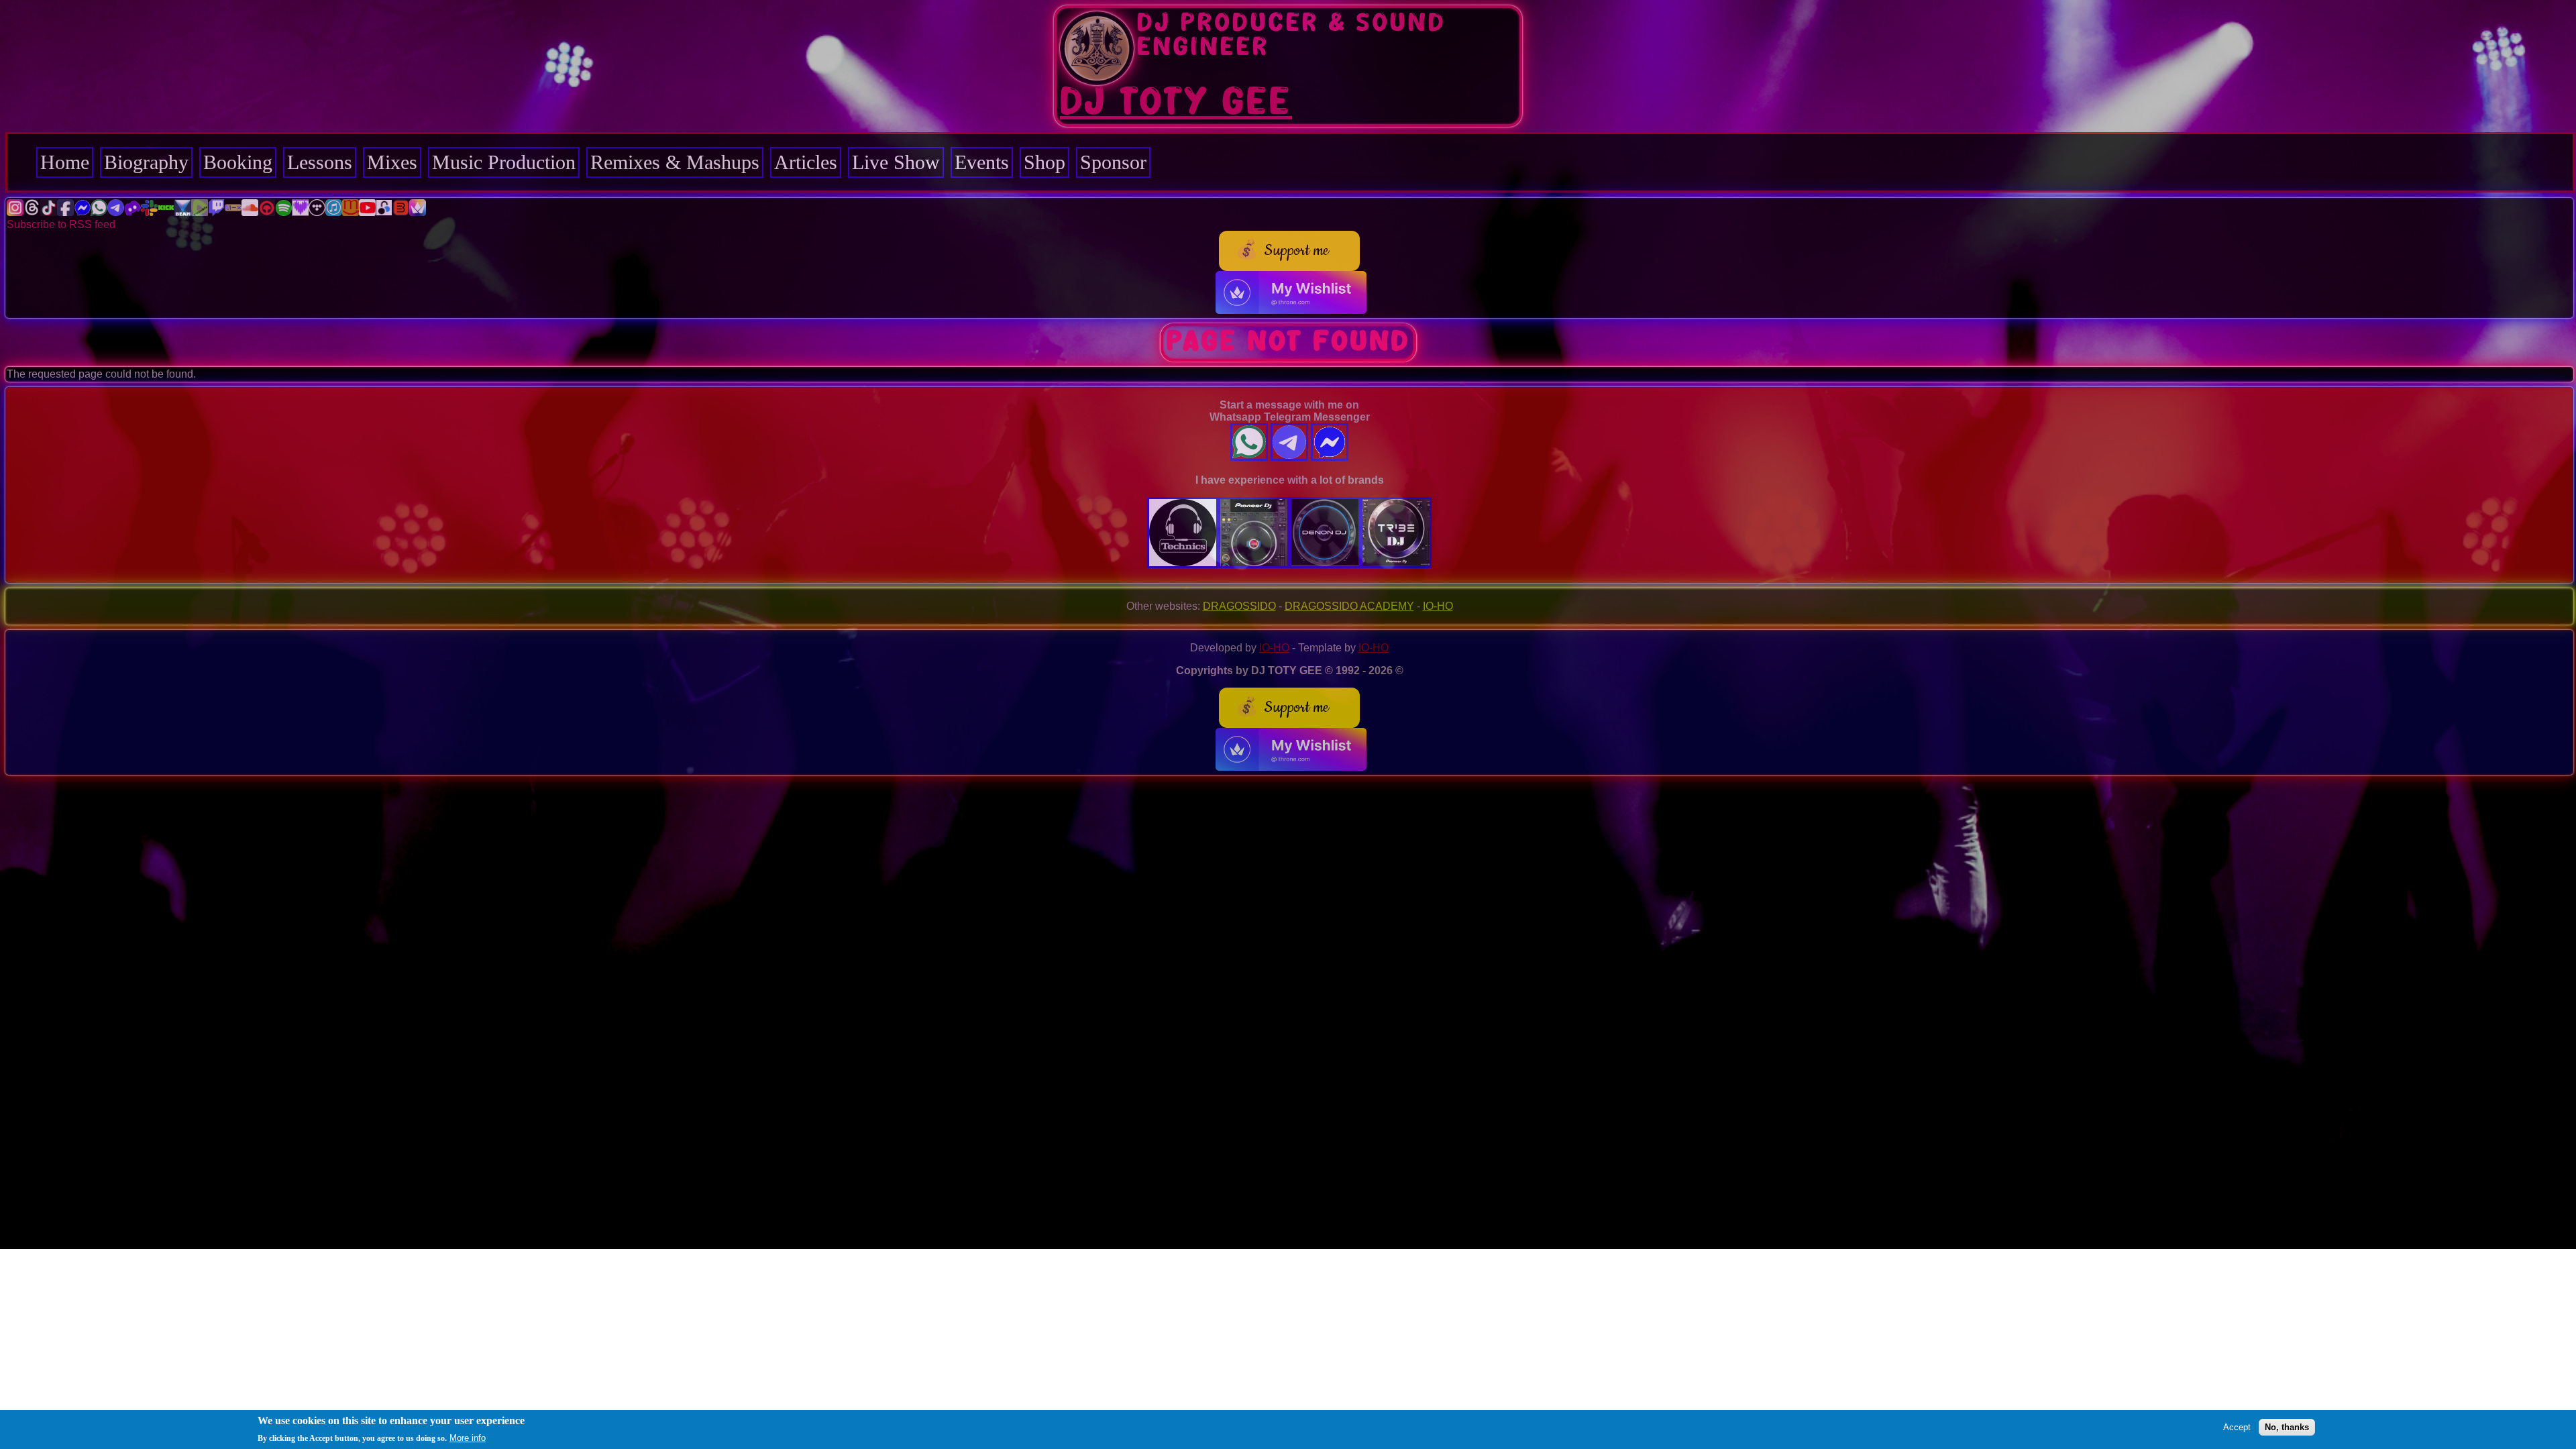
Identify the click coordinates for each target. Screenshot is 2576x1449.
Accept (2237, 1427)
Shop (1044, 162)
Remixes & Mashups (675, 162)
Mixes (392, 162)
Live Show (896, 162)
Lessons (320, 162)
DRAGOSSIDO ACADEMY (1349, 606)
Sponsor (1113, 162)
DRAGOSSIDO (1239, 606)
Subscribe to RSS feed (61, 224)
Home (65, 162)
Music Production (504, 162)
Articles (806, 162)
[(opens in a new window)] (15, 212)
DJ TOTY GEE (1176, 103)
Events (982, 162)
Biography (146, 162)
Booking (238, 162)
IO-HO (1438, 606)
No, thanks (2287, 1427)
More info (468, 1438)
